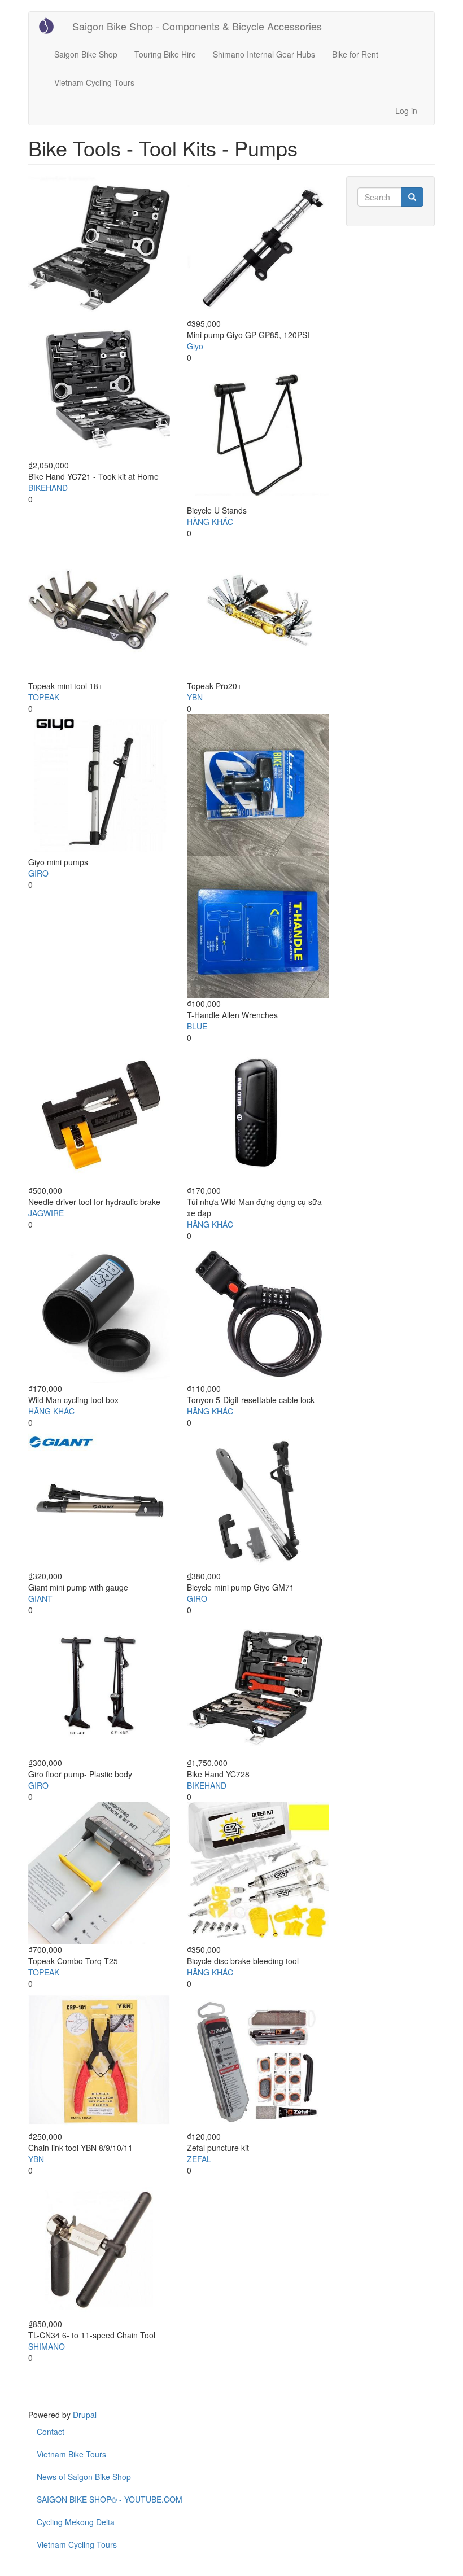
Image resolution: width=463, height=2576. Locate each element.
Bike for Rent (355, 54)
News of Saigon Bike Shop (84, 2477)
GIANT (40, 1598)
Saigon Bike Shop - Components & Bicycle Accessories (197, 26)
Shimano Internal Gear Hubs (264, 54)
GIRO (38, 873)
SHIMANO (47, 2346)
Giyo (195, 346)
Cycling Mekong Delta (76, 2522)
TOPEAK (44, 697)
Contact (51, 2432)
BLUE (197, 1026)
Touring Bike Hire (165, 54)
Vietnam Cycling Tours (94, 82)
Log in (406, 111)
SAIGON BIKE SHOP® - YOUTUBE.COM (110, 2499)
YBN (195, 697)
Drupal (85, 2415)
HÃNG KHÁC (210, 522)
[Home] (51, 25)
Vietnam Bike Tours (71, 2454)
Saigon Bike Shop (86, 54)
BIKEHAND (48, 488)
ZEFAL (199, 2159)
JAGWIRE (46, 1213)
